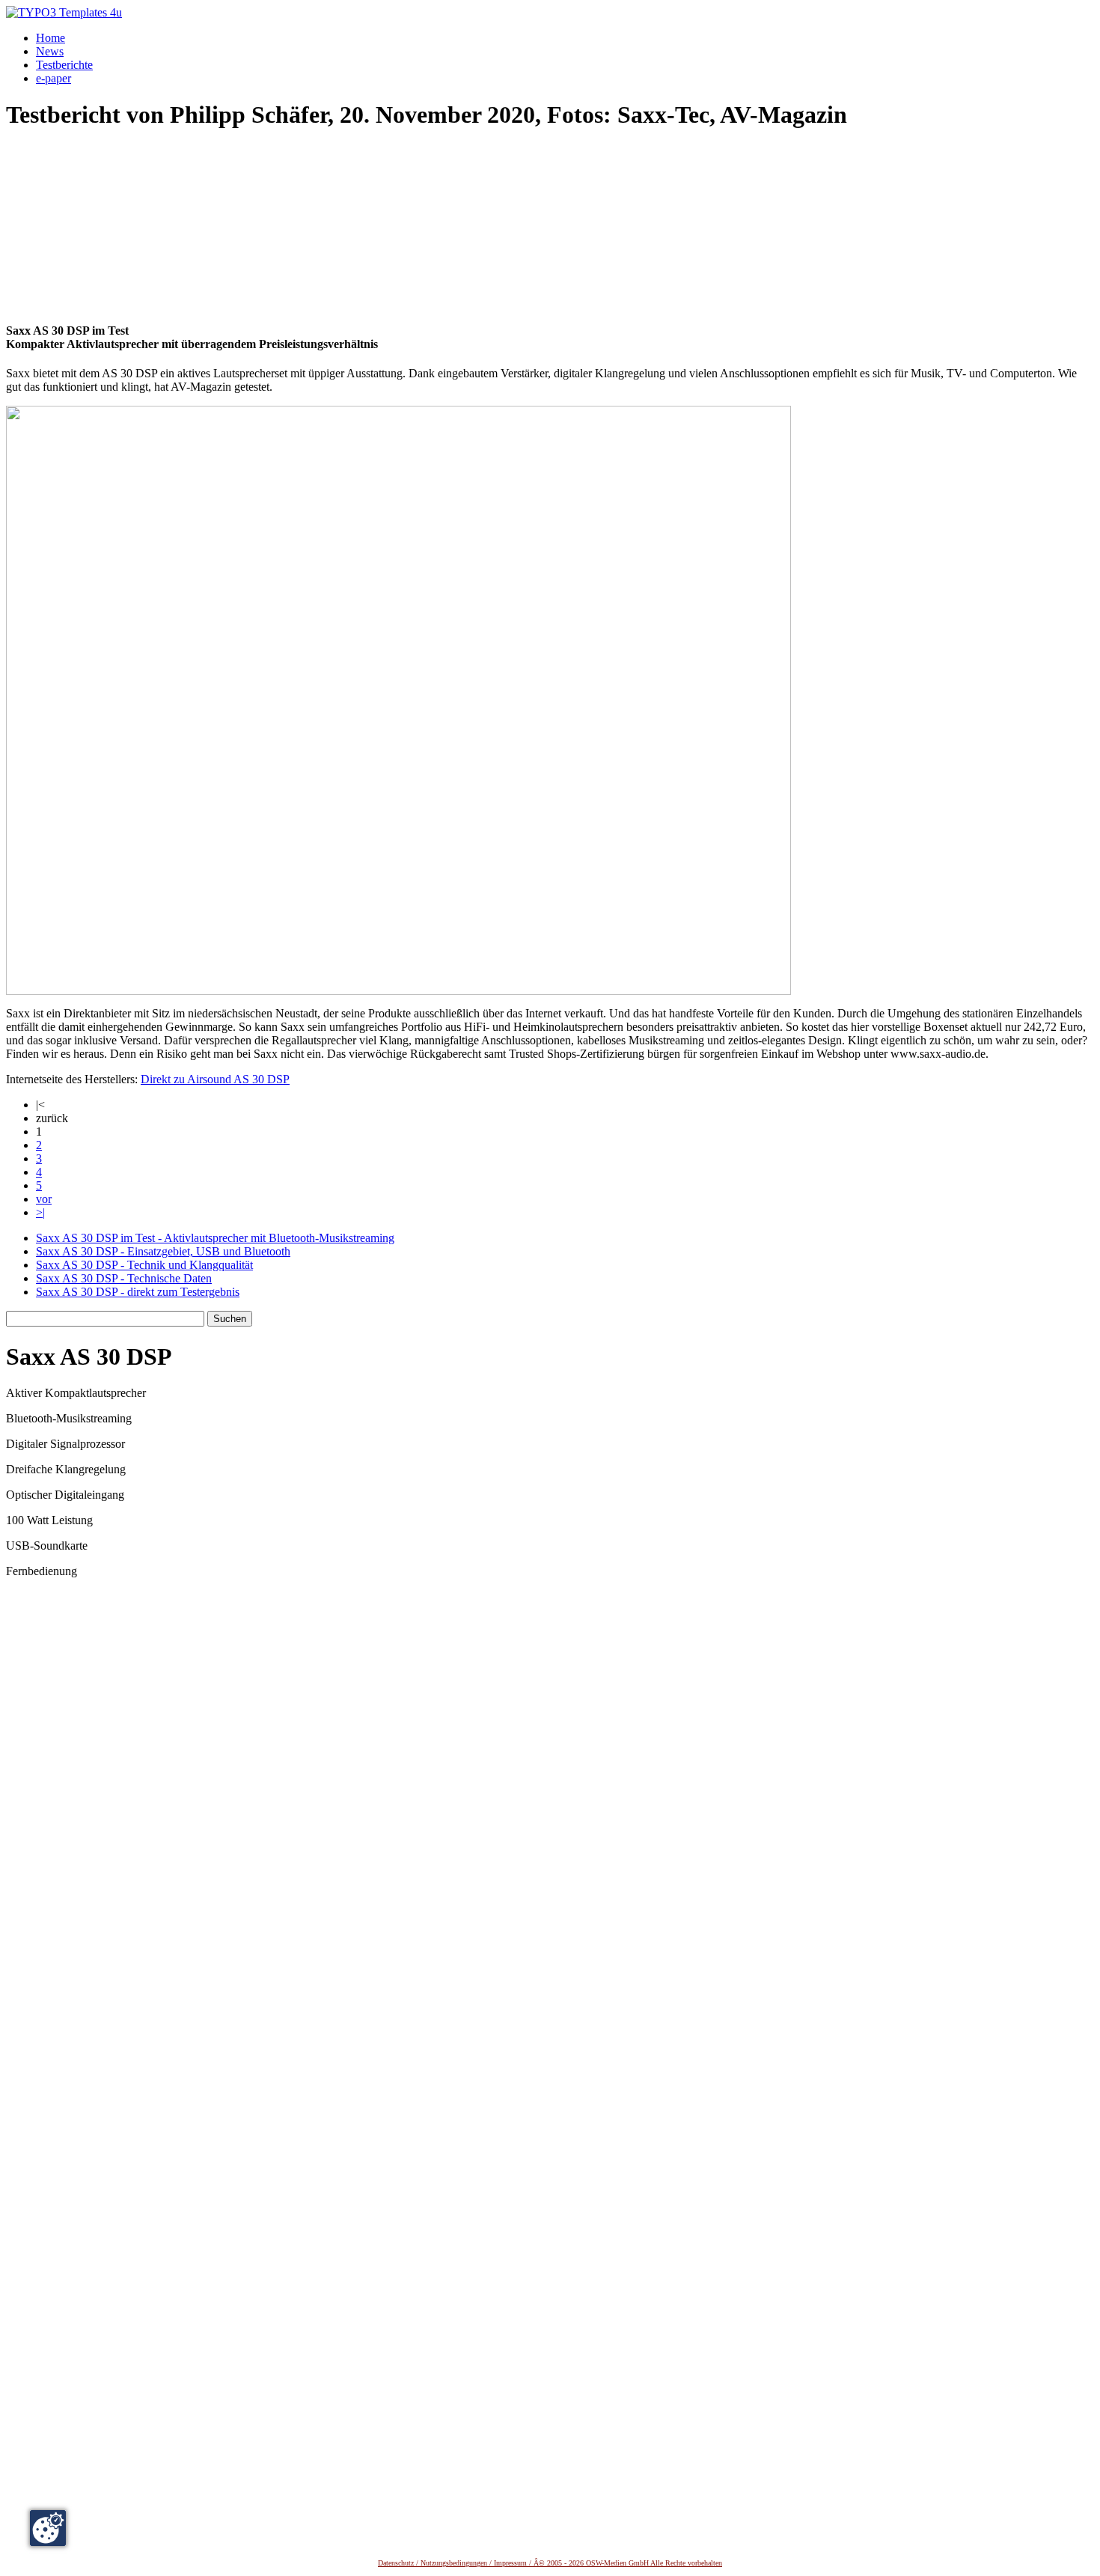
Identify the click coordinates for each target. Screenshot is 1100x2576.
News (50, 51)
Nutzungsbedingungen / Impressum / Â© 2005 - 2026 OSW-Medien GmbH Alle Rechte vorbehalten (571, 2563)
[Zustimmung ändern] (48, 2528)
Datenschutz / (399, 2563)
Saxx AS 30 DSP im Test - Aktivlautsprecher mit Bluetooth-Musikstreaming (215, 1238)
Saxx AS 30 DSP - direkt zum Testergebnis (138, 1292)
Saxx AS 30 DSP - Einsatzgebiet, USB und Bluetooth (163, 1251)
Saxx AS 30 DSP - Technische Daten (124, 1278)
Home (51, 38)
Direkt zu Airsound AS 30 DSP (215, 1079)
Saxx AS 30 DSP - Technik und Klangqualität (144, 1265)
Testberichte (64, 65)
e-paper (54, 78)
